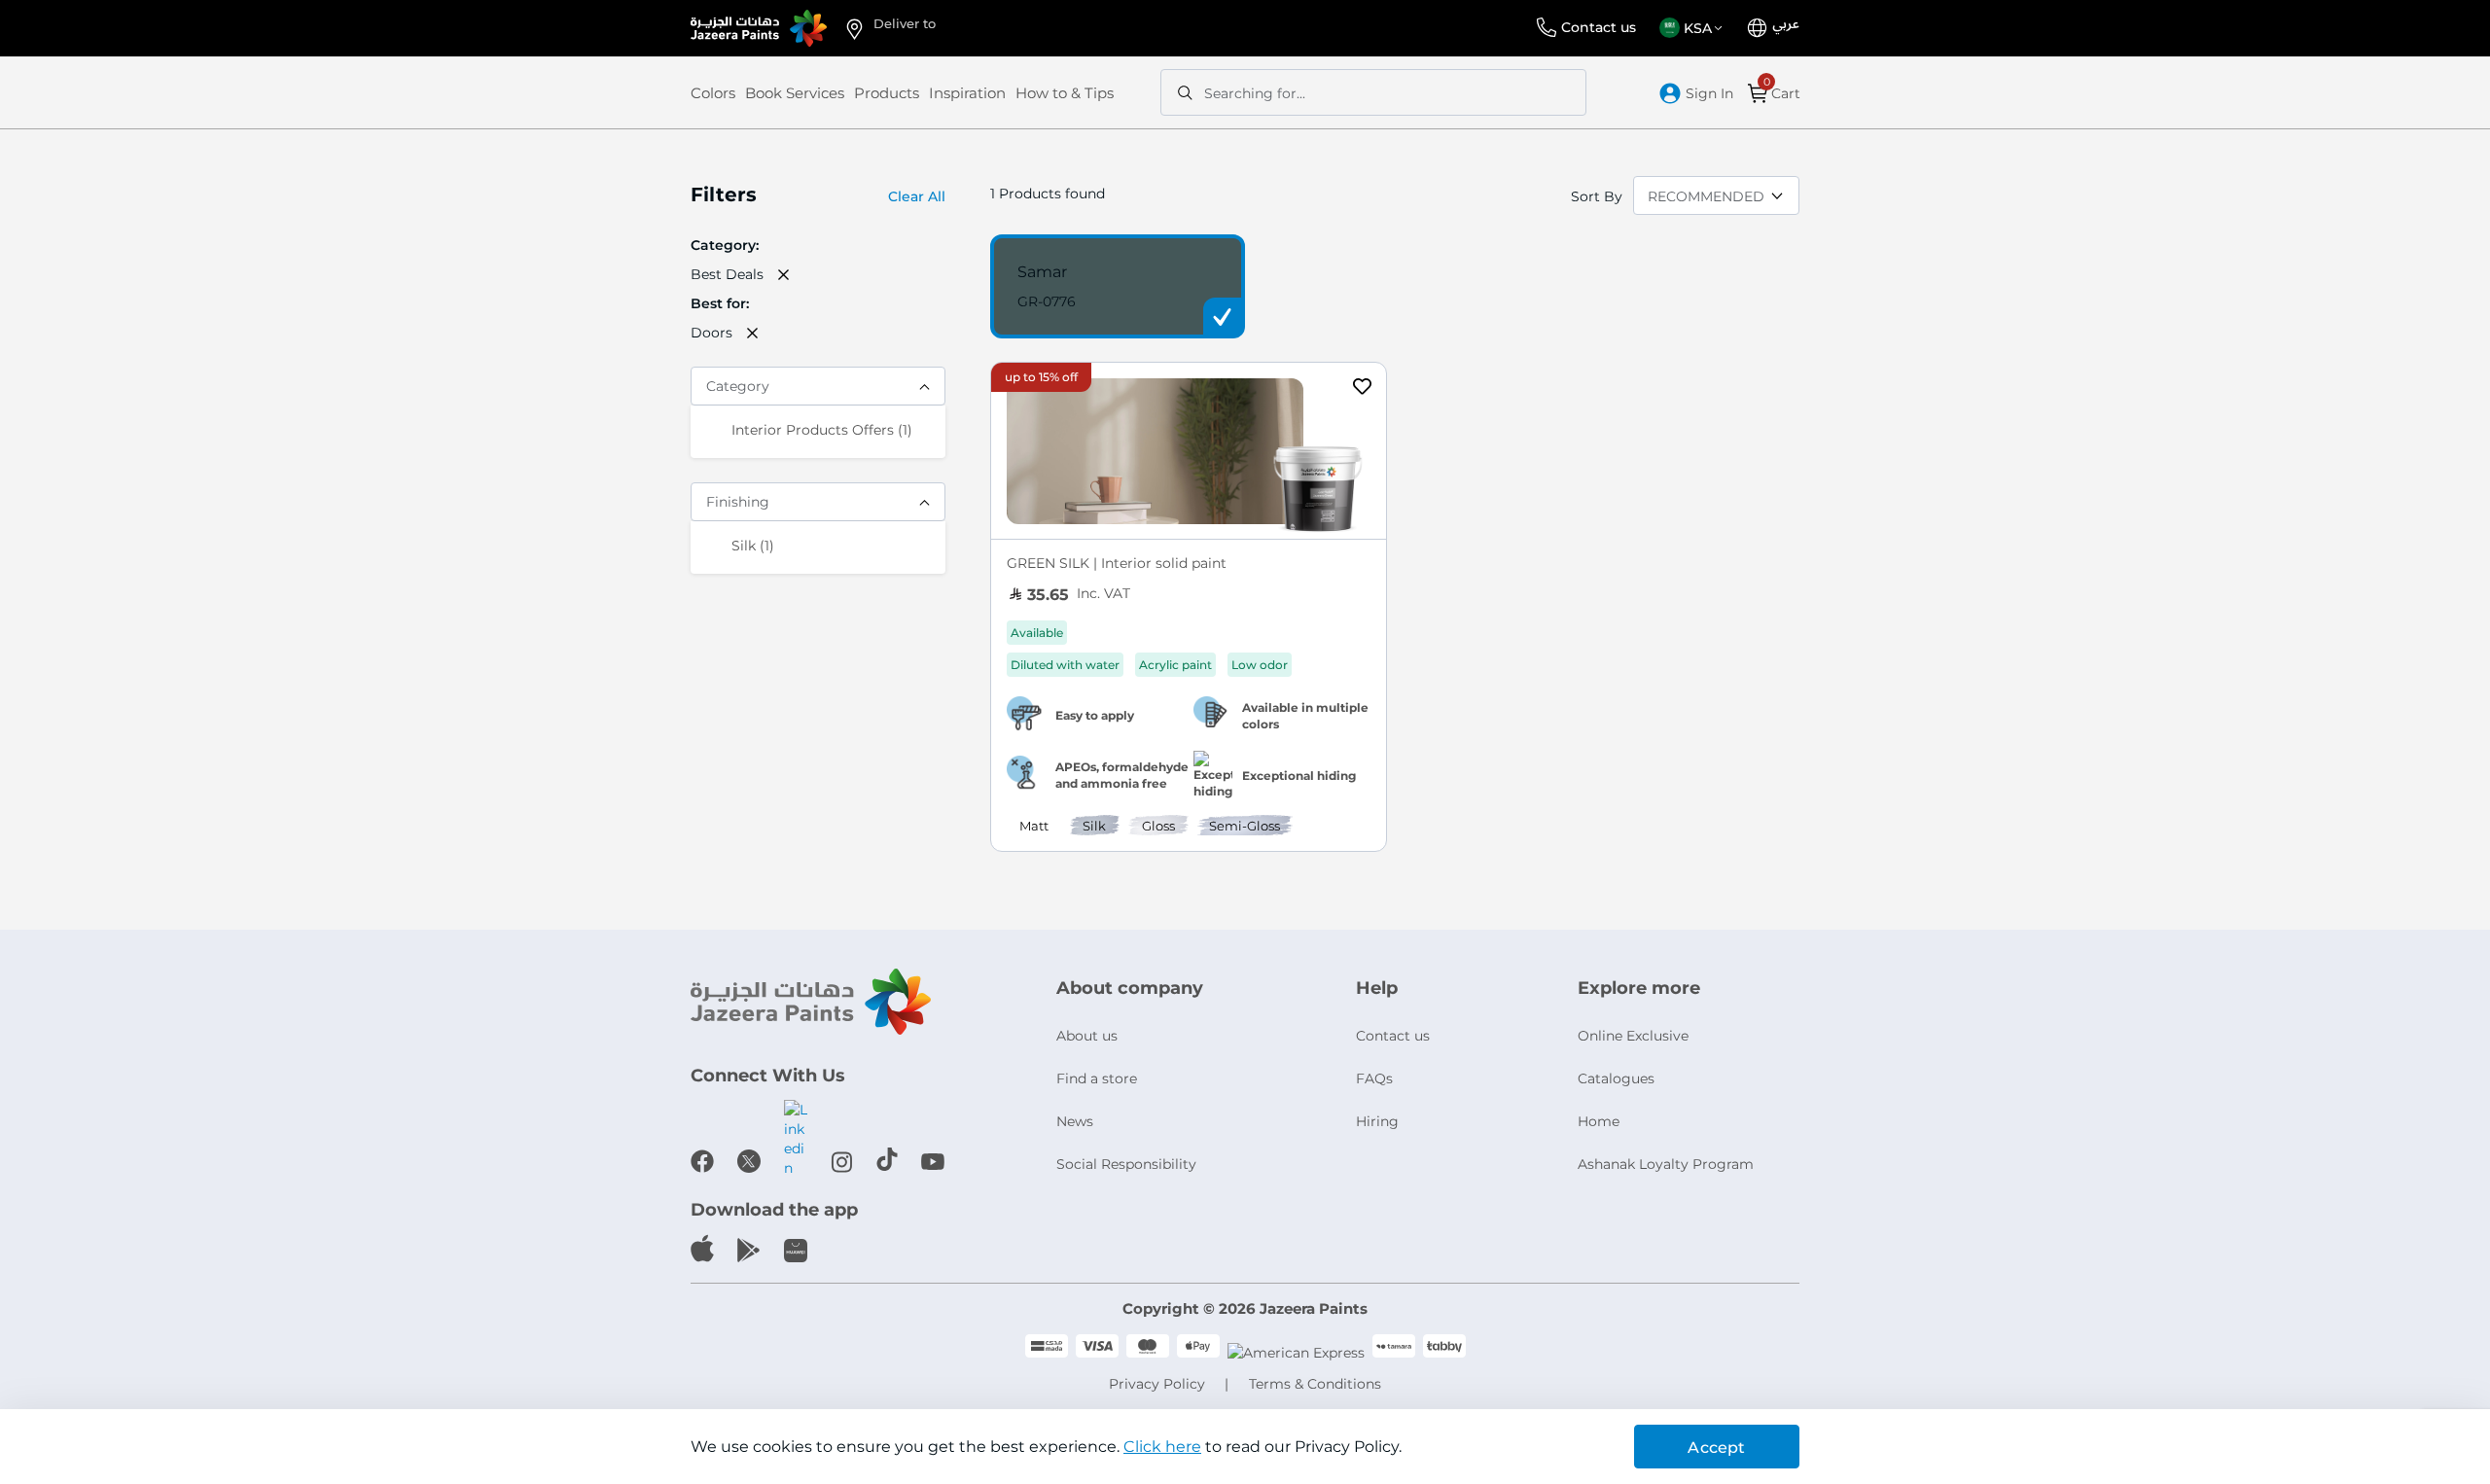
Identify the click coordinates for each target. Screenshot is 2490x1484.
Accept (1716, 1448)
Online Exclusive (1633, 1036)
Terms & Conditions (1315, 1384)
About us (1087, 1036)
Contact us (1599, 27)
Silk (753, 545)
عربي (1786, 24)
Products (887, 93)
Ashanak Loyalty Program (1666, 1164)
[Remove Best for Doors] (753, 333)
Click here (1162, 1447)
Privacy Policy (1157, 1384)
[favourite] (1363, 389)
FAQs (1374, 1078)
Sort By (1597, 196)
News (1075, 1121)
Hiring (1377, 1121)
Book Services (795, 93)
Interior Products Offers (822, 429)
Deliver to (905, 23)
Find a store (1097, 1078)
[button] (1694, 28)
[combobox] (1373, 92)
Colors (713, 93)
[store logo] (759, 28)
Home (1599, 1121)
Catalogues (1616, 1078)
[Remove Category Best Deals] (784, 274)
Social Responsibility (1126, 1164)
